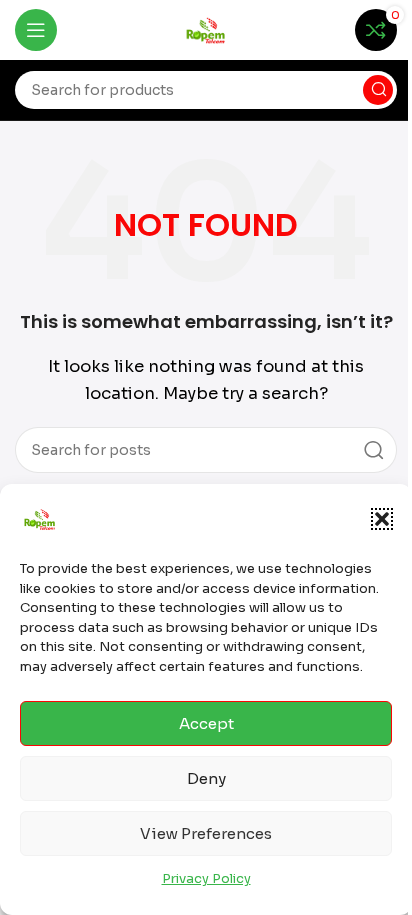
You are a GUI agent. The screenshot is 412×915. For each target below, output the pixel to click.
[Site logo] (206, 28)
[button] (382, 519)
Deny (206, 778)
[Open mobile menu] (36, 30)
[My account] (325, 30)
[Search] (378, 90)
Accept (206, 723)
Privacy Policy (206, 878)
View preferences (206, 833)
